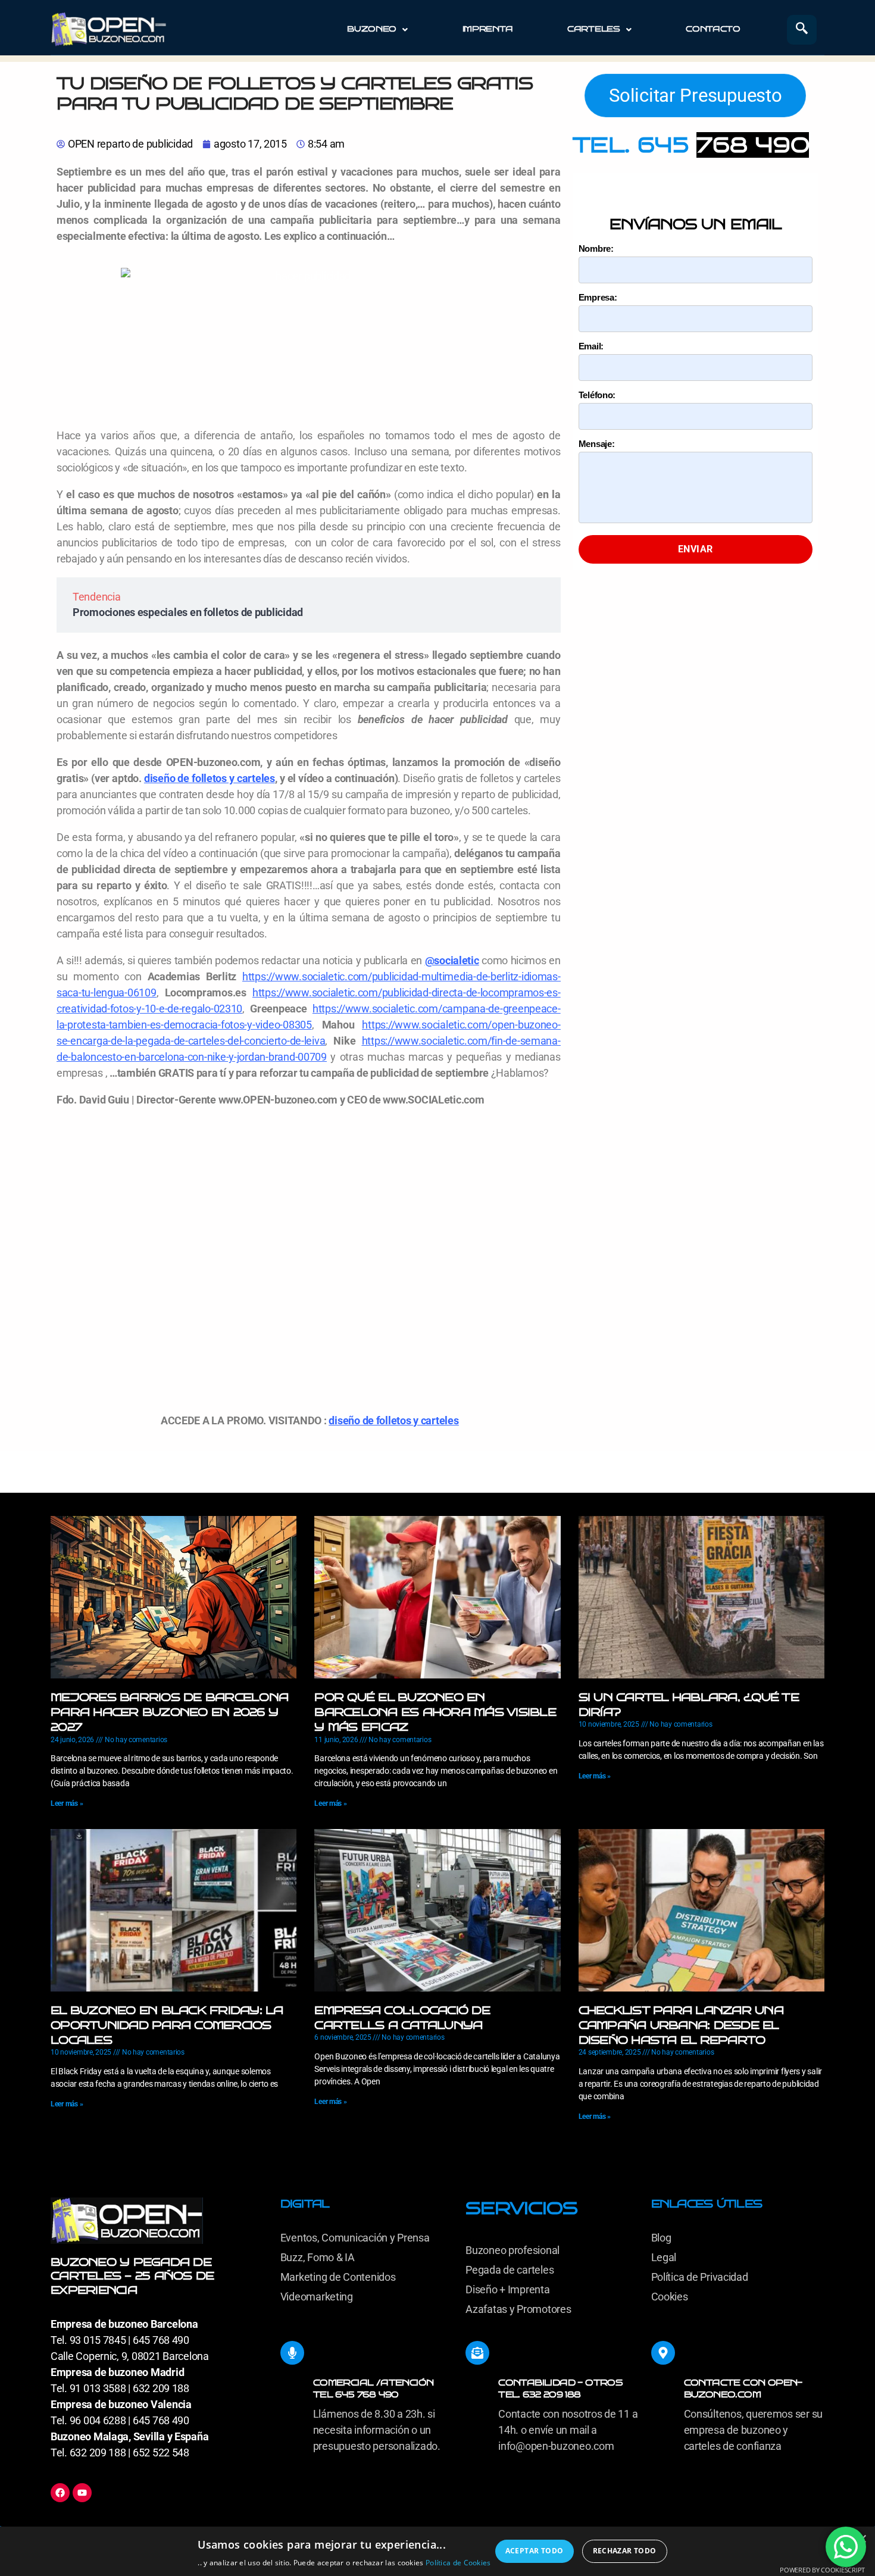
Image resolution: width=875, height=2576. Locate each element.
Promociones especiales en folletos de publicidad (188, 612)
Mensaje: (597, 444)
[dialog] (437, 2551)
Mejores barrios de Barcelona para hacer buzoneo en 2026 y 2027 (169, 1712)
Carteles (594, 29)
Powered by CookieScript (822, 2570)
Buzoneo (372, 29)
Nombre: (596, 248)
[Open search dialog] (802, 30)
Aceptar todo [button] (535, 2551)
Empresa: (598, 297)
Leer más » (67, 1803)
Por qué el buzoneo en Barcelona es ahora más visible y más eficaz (435, 1712)
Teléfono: (597, 395)
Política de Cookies (458, 2563)
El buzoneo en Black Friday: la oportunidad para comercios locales (167, 2025)
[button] (377, 29)
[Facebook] (60, 2493)
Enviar (696, 549)
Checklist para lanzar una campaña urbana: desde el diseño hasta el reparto (681, 2025)
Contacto (713, 29)
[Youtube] (82, 2493)
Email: (591, 346)
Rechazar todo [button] (625, 2551)
